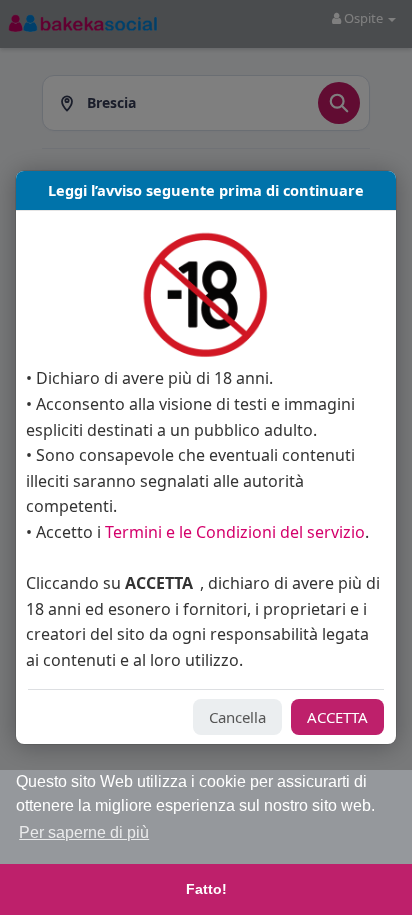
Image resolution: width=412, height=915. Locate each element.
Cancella (237, 717)
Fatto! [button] (206, 889)
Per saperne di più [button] (84, 832)
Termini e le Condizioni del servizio (235, 532)
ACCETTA (337, 717)
